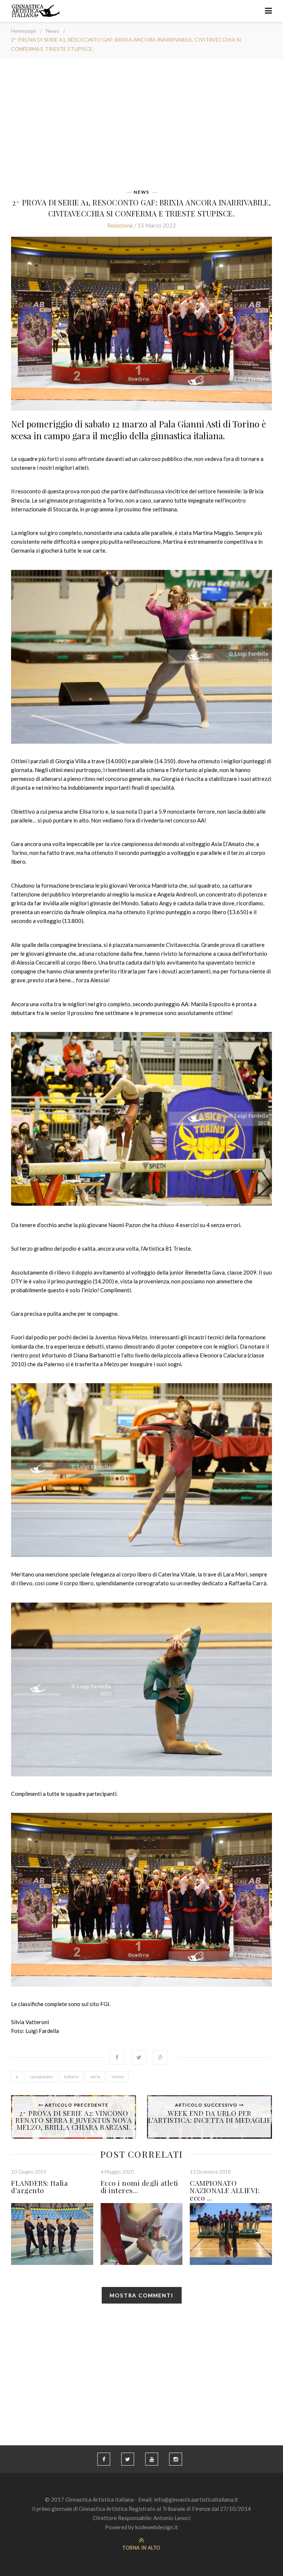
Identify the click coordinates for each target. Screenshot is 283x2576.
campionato (41, 2077)
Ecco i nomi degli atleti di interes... (139, 2186)
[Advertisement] (141, 126)
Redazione (120, 225)
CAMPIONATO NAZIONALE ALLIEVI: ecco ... (225, 2190)
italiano (71, 2077)
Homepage (24, 31)
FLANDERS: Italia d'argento (39, 2186)
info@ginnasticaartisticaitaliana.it (196, 2499)
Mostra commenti (142, 2295)
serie (95, 2077)
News (53, 31)
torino (118, 2077)
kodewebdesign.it (157, 2527)
